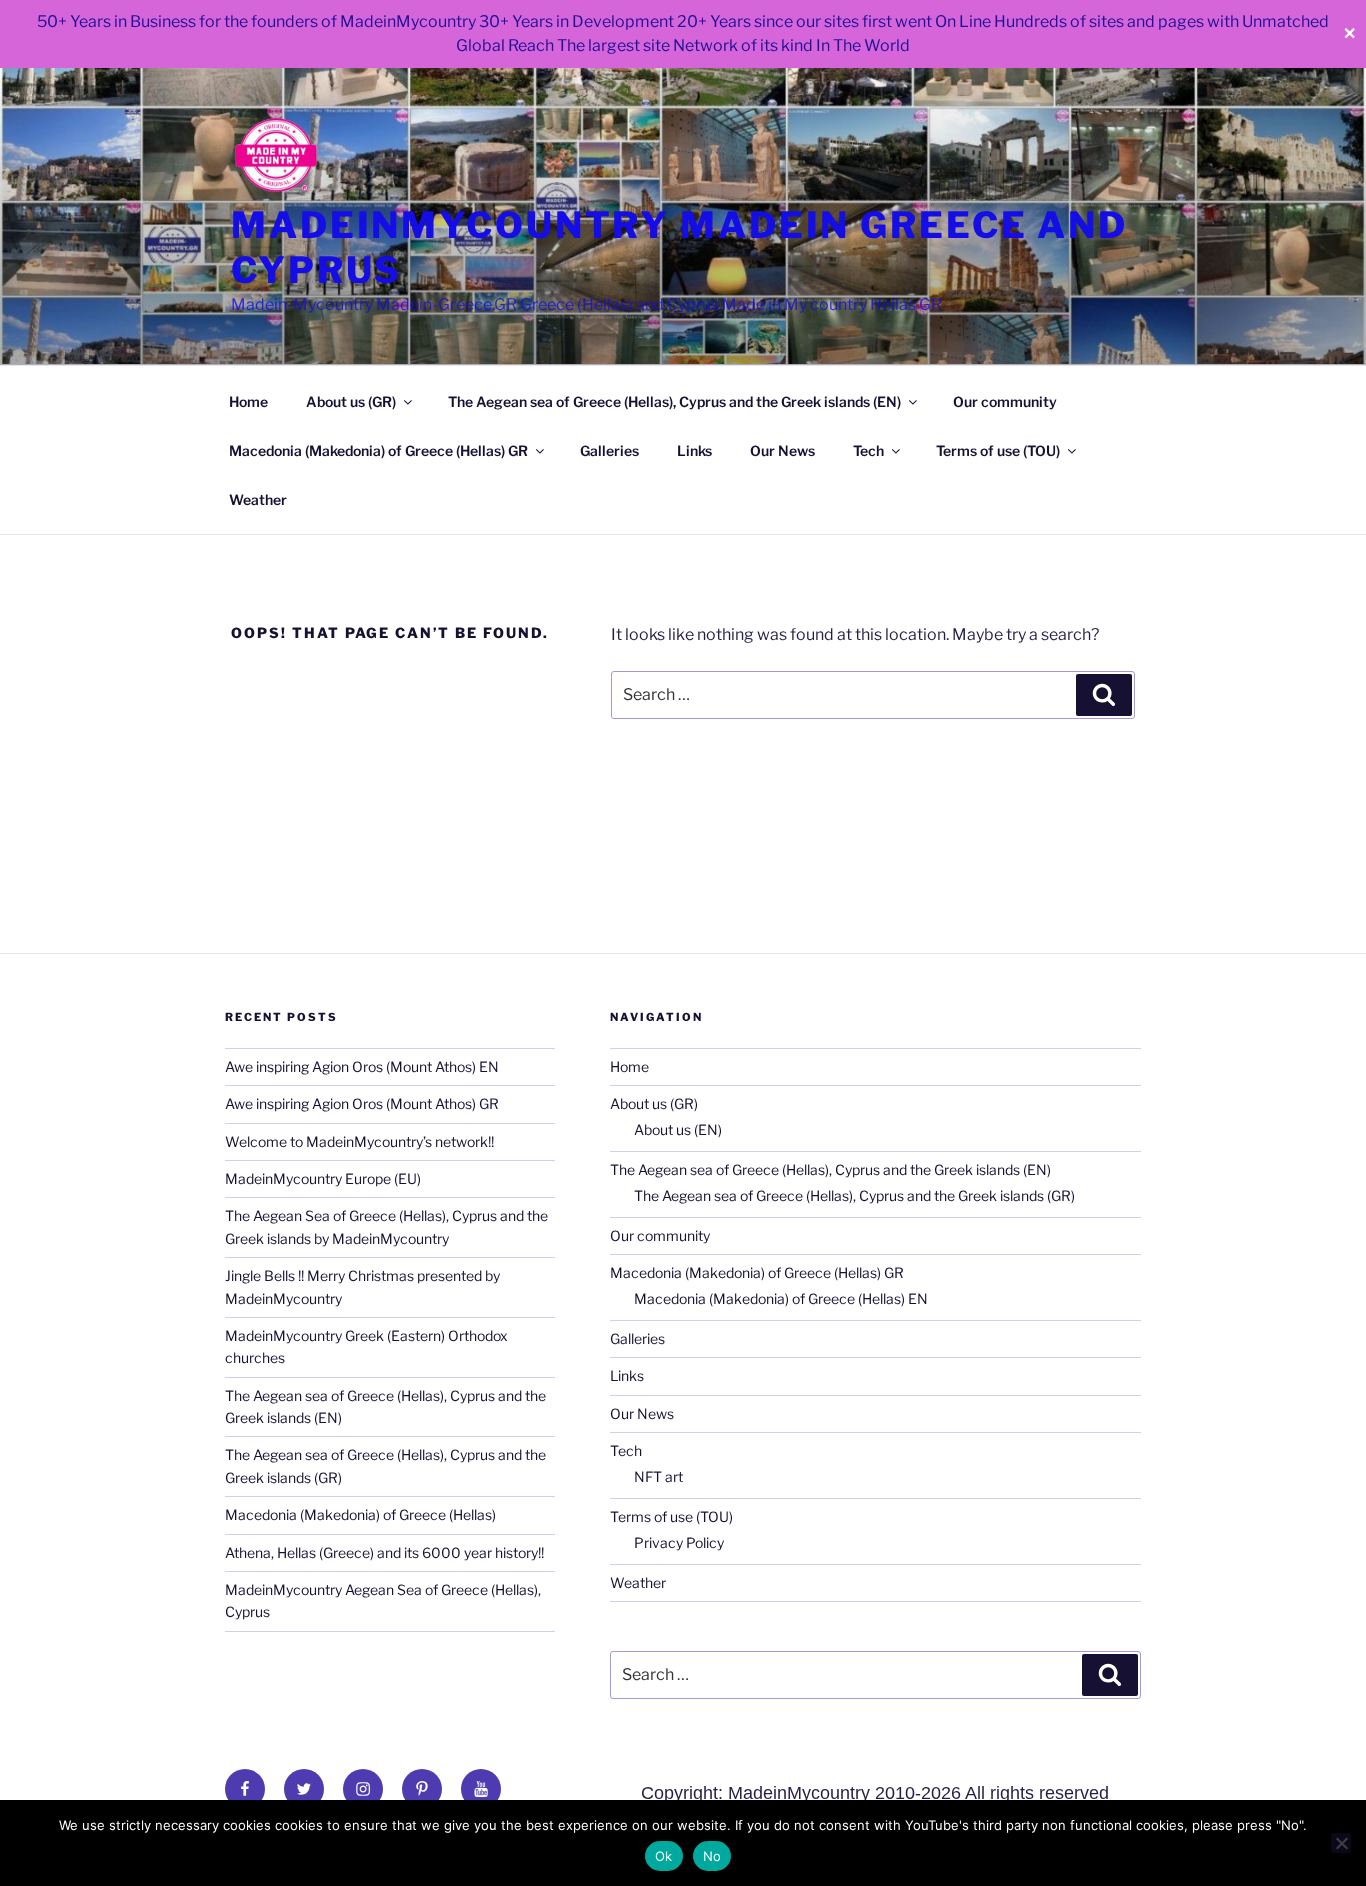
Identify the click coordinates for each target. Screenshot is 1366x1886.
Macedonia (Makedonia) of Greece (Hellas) (360, 1514)
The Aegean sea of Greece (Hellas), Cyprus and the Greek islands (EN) (674, 401)
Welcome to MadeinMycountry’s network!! (359, 1141)
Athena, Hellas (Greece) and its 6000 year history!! (384, 1552)
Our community (1005, 401)
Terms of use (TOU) (998, 450)
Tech (868, 450)
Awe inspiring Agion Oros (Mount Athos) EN (362, 1066)
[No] (1341, 1843)
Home (248, 401)
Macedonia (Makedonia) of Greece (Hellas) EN (781, 1298)
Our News (782, 450)
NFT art (658, 1476)
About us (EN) (678, 1129)
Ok (664, 1856)
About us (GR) (351, 401)
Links (694, 450)
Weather (258, 499)
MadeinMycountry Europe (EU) (323, 1178)
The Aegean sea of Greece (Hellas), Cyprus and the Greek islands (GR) (854, 1195)
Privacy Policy (679, 1542)
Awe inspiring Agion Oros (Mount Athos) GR (362, 1103)
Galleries (609, 450)
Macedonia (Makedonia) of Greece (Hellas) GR (378, 450)
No (712, 1856)
